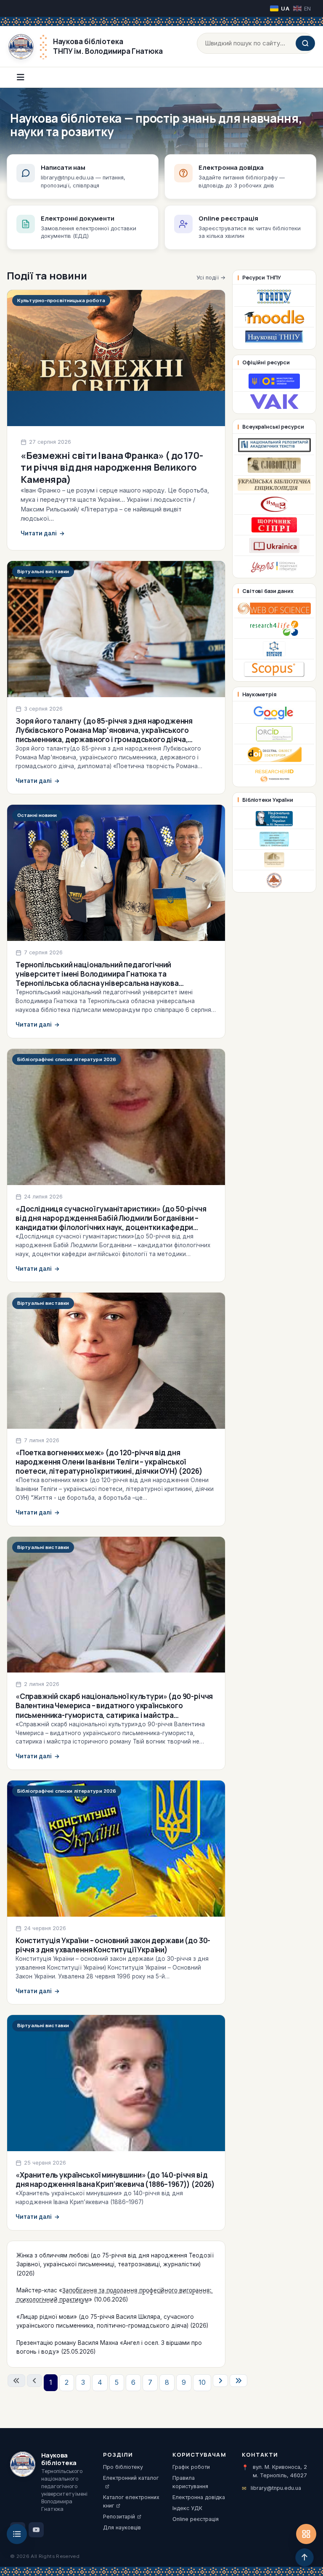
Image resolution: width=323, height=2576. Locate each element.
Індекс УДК (187, 2508)
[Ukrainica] (274, 545)
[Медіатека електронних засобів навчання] (274, 504)
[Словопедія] (274, 465)
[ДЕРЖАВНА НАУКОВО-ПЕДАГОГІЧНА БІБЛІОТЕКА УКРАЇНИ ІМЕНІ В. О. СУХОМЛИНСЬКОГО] (274, 839)
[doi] (274, 754)
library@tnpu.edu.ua (276, 2488)
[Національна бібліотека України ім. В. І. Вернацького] (274, 819)
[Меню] (17, 2534)
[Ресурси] (306, 2534)
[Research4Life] (274, 628)
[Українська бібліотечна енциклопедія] (274, 485)
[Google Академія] (274, 713)
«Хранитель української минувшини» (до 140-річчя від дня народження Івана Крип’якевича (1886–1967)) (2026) (115, 2180)
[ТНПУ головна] (274, 296)
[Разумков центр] (274, 525)
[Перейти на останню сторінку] (238, 2381)
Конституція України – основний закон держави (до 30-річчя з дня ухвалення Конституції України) (113, 1945)
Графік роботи (191, 2467)
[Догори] (304, 2558)
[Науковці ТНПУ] (274, 337)
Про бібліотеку (123, 2467)
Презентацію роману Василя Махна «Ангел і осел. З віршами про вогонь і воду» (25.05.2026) (109, 2347)
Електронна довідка (199, 2497)
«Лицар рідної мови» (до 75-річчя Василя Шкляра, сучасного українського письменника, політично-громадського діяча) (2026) (112, 2321)
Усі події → (211, 277)
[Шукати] (305, 43)
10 (202, 2382)
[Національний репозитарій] (274, 445)
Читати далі (43, 533)
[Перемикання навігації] (21, 77)
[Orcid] (274, 734)
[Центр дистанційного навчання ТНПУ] (274, 317)
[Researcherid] (274, 775)
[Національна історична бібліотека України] (274, 880)
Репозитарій (119, 2517)
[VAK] (274, 402)
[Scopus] (274, 669)
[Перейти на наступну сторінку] (220, 2381)
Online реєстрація (196, 2519)
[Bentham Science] (274, 649)
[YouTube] (36, 2530)
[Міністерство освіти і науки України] (274, 381)
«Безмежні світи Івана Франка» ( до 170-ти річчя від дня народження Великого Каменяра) (112, 468)
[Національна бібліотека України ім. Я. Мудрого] (274, 860)
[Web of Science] (274, 608)
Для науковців (122, 2527)
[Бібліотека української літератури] (274, 566)
